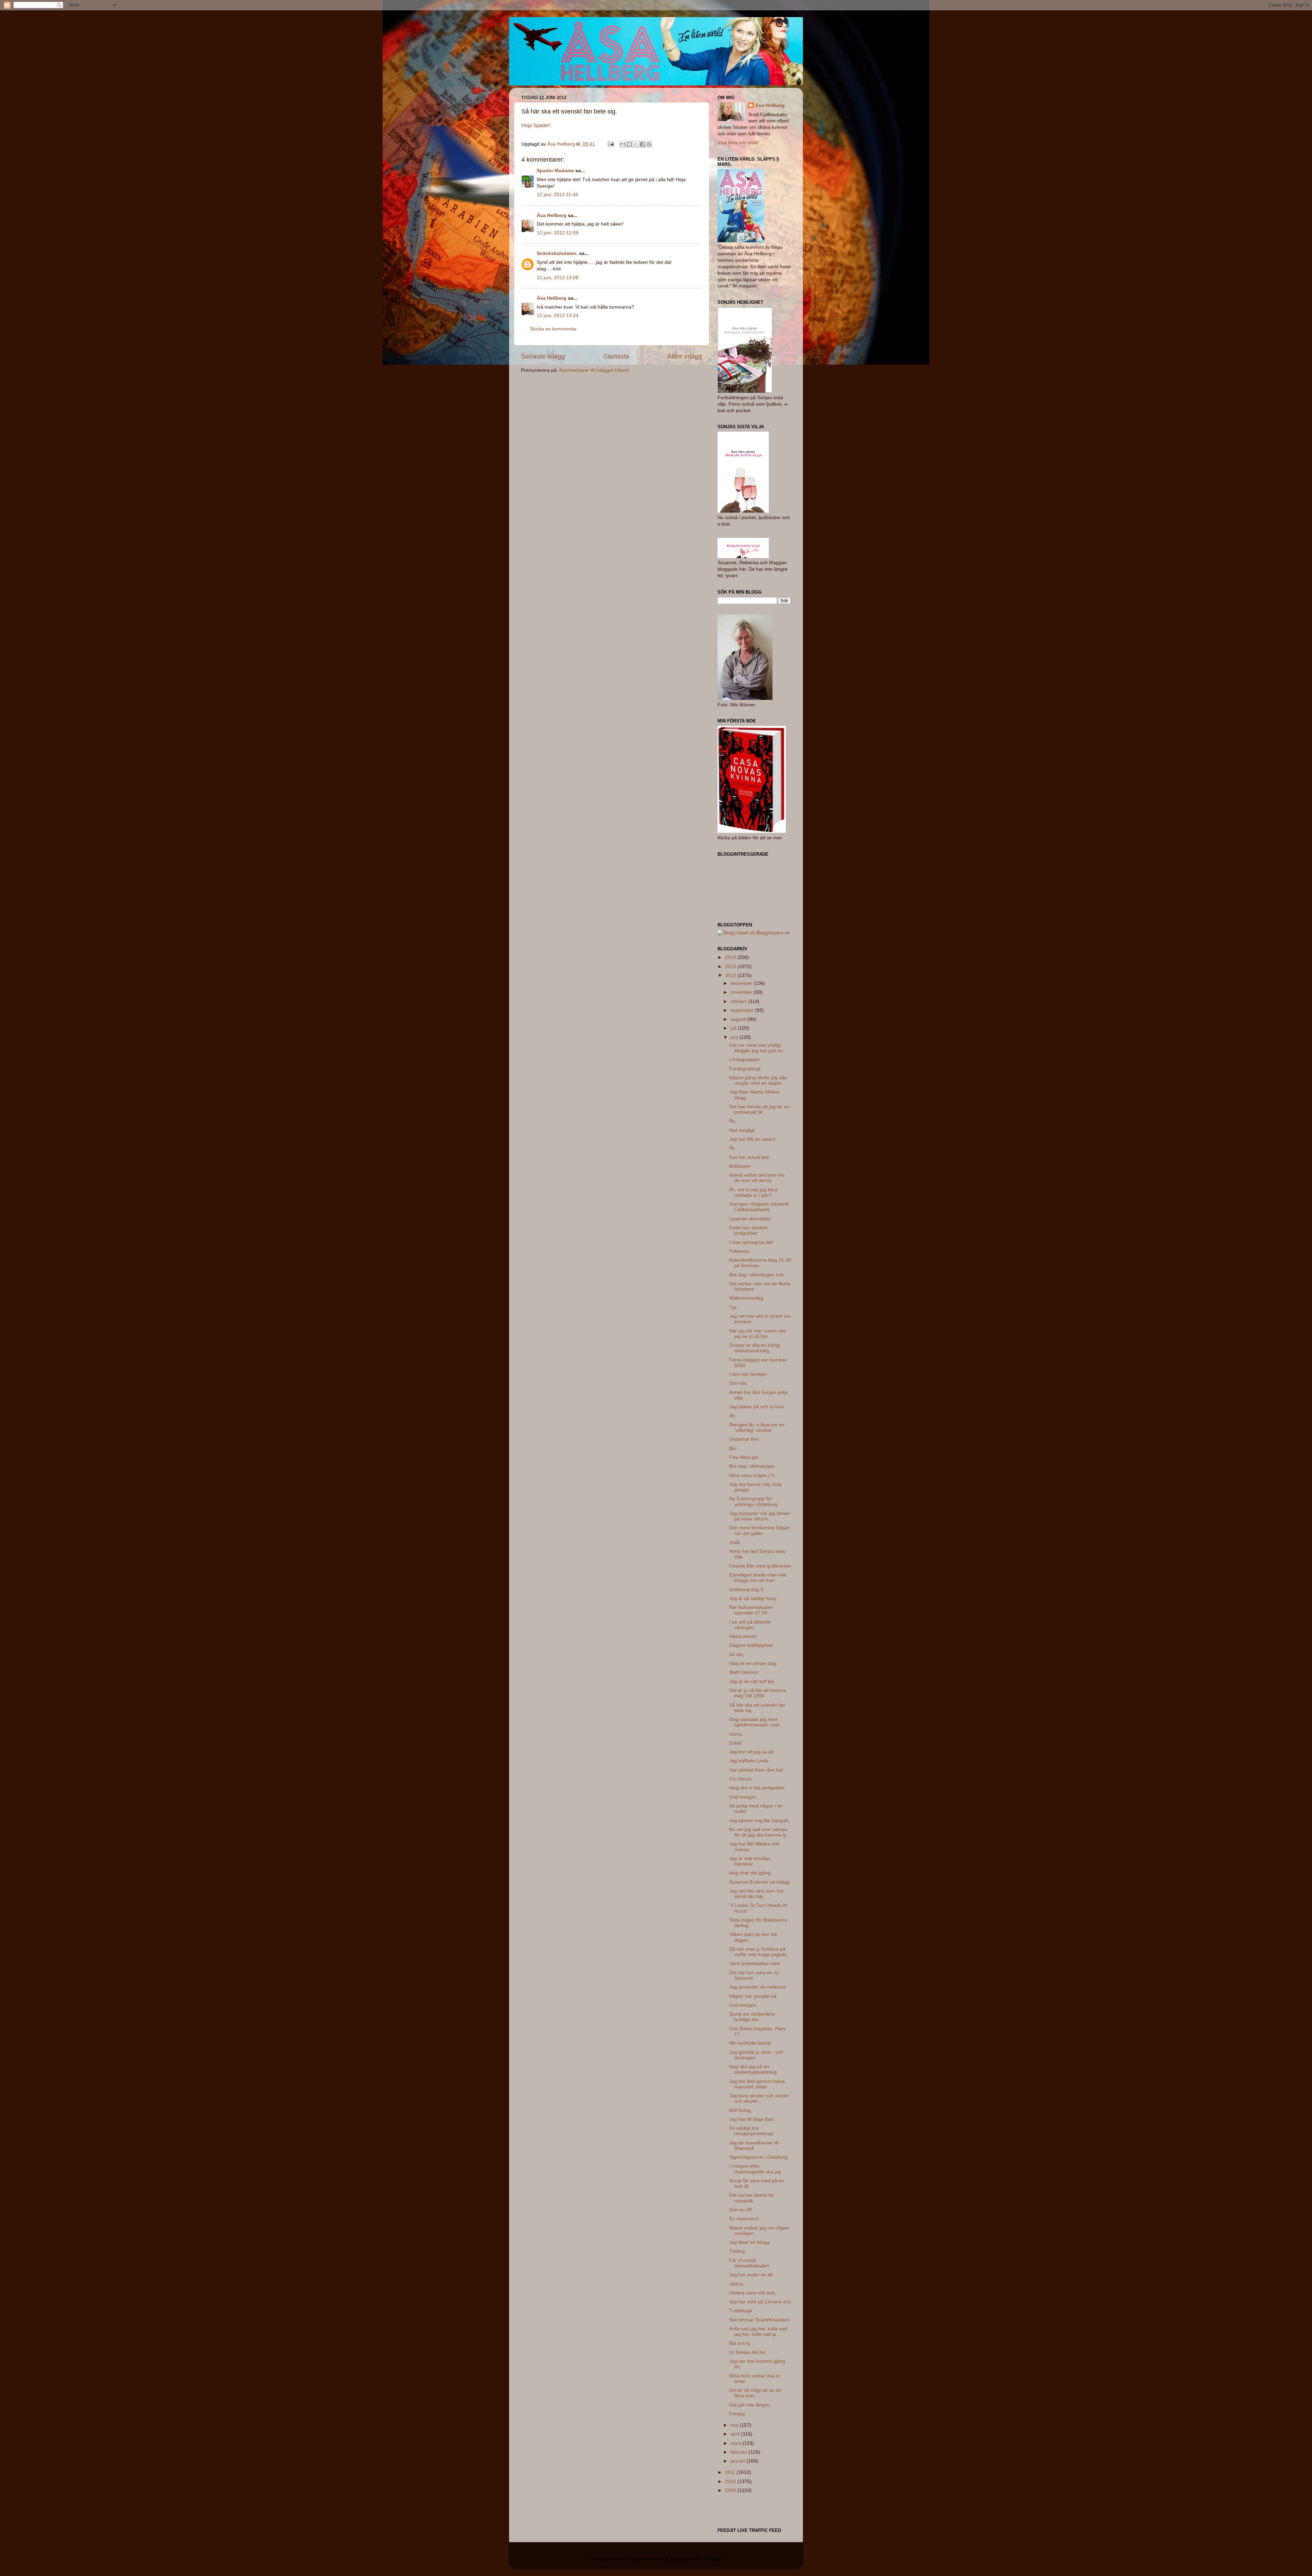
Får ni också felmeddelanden (749, 2263)
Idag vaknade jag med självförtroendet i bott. (755, 1722)
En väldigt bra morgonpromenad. (752, 2131)
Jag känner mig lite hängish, (760, 1821)
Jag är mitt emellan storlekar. (750, 1861)
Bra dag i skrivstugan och (756, 1275)
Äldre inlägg (685, 356)
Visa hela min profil (738, 143)
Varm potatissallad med (754, 1963)
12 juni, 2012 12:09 (558, 233)
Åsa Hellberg (552, 215)
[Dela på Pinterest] (649, 144)
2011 (731, 2472)
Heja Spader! (536, 125)
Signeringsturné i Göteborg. (759, 2157)
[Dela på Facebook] (642, 144)
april (736, 2434)
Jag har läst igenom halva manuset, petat (757, 2084)
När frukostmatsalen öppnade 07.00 (751, 1610)
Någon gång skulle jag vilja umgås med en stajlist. (758, 1080)
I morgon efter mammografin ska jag (755, 2169)
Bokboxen (740, 1166)
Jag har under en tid (751, 2275)
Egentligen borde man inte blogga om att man (758, 1578)
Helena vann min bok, (753, 2293)
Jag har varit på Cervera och (760, 2302)
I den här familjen (748, 1374)
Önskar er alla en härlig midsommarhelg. (754, 1348)
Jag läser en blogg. (750, 2242)
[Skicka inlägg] (610, 144)
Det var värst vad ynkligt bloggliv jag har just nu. (757, 1048)
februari (740, 2452)
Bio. (733, 1448)
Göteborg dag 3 (746, 1590)
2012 (731, 975)
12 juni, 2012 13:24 (558, 316)
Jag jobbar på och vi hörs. (757, 1407)
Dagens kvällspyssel (751, 1645)
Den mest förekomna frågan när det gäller (760, 1530)
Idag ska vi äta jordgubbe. (757, 1788)
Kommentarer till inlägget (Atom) (594, 370)
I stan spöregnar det (751, 1242)
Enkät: (736, 1743)
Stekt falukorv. (744, 1672)
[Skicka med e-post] (623, 144)
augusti (739, 1019)
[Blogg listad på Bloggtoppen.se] (754, 933)
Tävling (737, 2251)
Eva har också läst (749, 1157)
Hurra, (736, 1734)
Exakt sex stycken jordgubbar (748, 1230)
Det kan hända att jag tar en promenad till (759, 1109)
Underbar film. (744, 1439)
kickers (673, 2559)
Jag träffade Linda (749, 1761)
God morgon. (743, 1797)
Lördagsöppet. (745, 1060)
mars (737, 2443)
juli (734, 1028)
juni (735, 1037)
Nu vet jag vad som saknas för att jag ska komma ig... (760, 1832)
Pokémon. (740, 1251)
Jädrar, (737, 2284)
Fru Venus (740, 1779)
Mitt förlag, (741, 2110)
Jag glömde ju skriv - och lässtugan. (756, 2055)
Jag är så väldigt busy (753, 1598)
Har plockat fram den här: (757, 1770)
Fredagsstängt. (746, 1069)
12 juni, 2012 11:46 (557, 195)
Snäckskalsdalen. (557, 253)
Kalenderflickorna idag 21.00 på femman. (760, 1263)
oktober (739, 1001)
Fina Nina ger (744, 1457)
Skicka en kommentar (553, 329)
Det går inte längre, (750, 2405)
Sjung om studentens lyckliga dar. (752, 2017)
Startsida (616, 356)
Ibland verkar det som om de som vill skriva (757, 1178)
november (742, 992)
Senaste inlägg (543, 356)
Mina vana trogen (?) (752, 1475)
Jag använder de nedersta (758, 1987)
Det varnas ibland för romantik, (752, 2198)
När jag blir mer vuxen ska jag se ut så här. (757, 1334)
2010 (731, 2482)
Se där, (737, 1655)
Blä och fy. (740, 2343)
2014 (731, 957)
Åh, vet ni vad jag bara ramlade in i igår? (753, 1192)
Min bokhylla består (750, 2043)
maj (735, 2425)
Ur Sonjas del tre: (748, 2352)
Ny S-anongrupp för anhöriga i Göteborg (753, 1501)
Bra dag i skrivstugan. (753, 1466)
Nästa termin (743, 1636)
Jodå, (735, 1542)
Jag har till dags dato (752, 2119)
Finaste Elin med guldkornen (760, 1566)
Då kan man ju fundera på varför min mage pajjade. (759, 1952)
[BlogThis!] (629, 144)
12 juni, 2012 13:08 (558, 278)
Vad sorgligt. (742, 1130)
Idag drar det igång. (750, 1873)
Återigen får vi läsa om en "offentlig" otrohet (757, 1428)
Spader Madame (555, 171)
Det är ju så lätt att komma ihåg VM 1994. (758, 1693)
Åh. (733, 1148)
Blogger (713, 2559)
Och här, (738, 1383)
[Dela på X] (636, 144)
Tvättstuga (741, 2311)
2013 (731, 967)
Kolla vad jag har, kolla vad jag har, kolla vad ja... (758, 2331)
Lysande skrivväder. (750, 1219)
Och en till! (741, 2210)
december (742, 983)
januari (739, 2461)
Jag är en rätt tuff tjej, (752, 1682)
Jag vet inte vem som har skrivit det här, (756, 1894)
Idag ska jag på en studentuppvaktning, (754, 2069)
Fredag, (738, 2414)
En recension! (744, 2219)
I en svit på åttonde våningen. (750, 1625)
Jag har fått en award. (753, 1139)
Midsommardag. (747, 1298)
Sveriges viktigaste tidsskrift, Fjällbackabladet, (760, 1207)
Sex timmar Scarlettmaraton (759, 2320)
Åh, (733, 1121)
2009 (731, 2490)
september (743, 1010)
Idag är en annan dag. (753, 1663)
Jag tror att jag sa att (751, 1752)
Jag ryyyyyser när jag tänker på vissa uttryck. (760, 1516)
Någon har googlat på (753, 1996)
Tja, (733, 1307)
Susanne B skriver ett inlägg (759, 1882)
